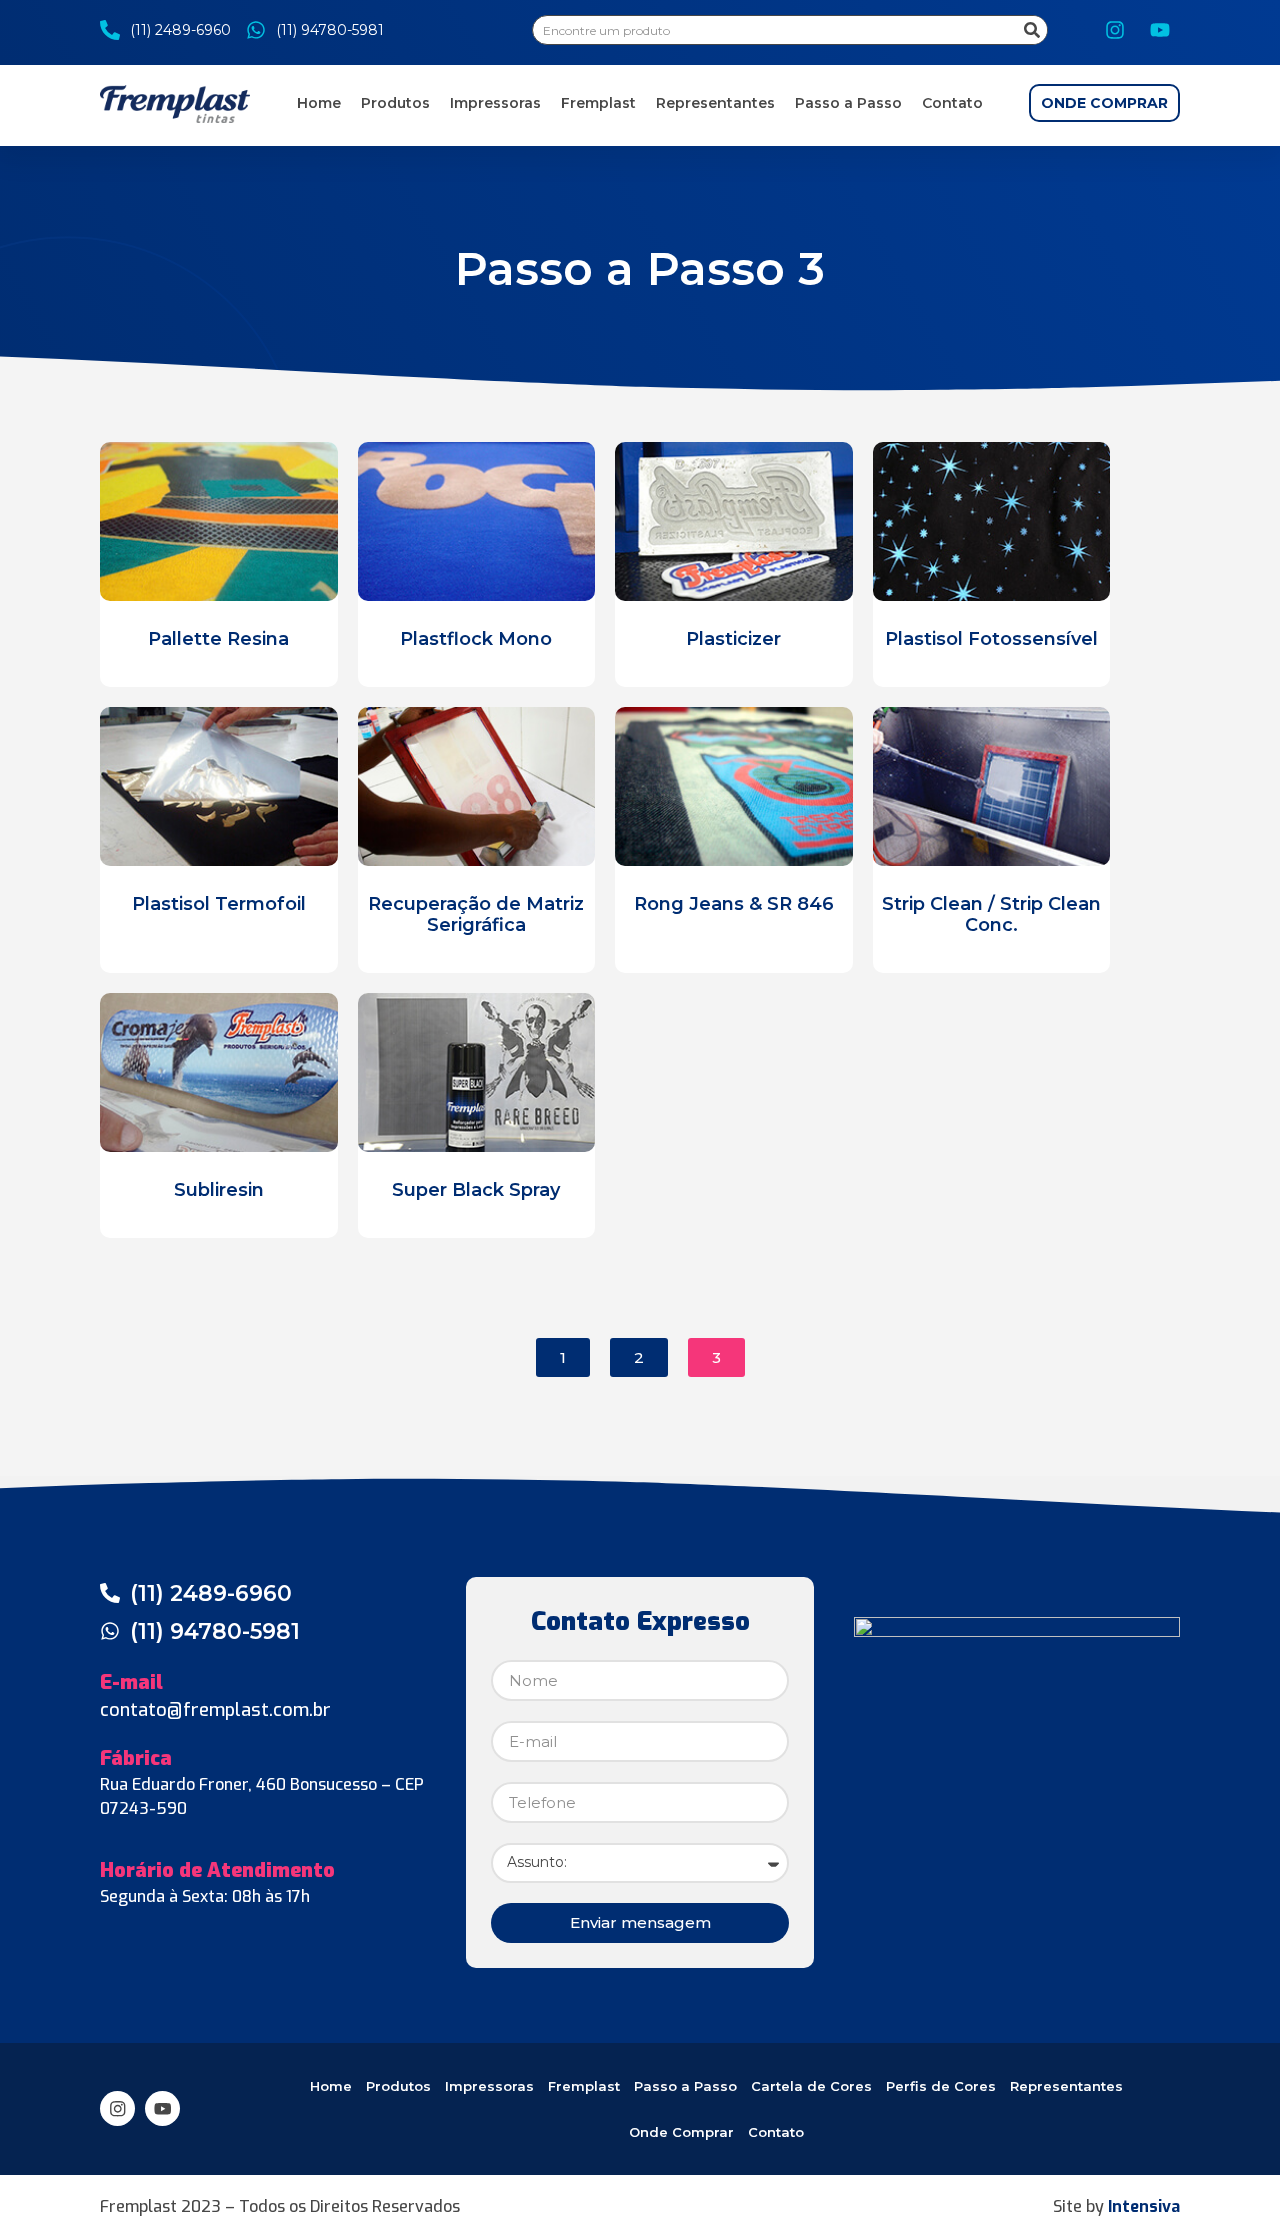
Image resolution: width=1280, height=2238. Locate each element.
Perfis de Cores (941, 2086)
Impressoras (495, 103)
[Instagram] (1115, 30)
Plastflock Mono (476, 639)
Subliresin (219, 1190)
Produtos (395, 103)
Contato (952, 103)
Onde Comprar (681, 2132)
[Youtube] (1160, 30)
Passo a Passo (848, 103)
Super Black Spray (476, 1190)
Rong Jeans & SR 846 (734, 904)
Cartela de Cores (811, 2086)
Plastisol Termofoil (219, 904)
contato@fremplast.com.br (215, 1710)
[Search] (1032, 30)
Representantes (715, 103)
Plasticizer (733, 639)
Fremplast (598, 103)
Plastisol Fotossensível (991, 639)
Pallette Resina (218, 639)
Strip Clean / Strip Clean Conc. (991, 915)
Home (319, 103)
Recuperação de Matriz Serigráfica (476, 915)
